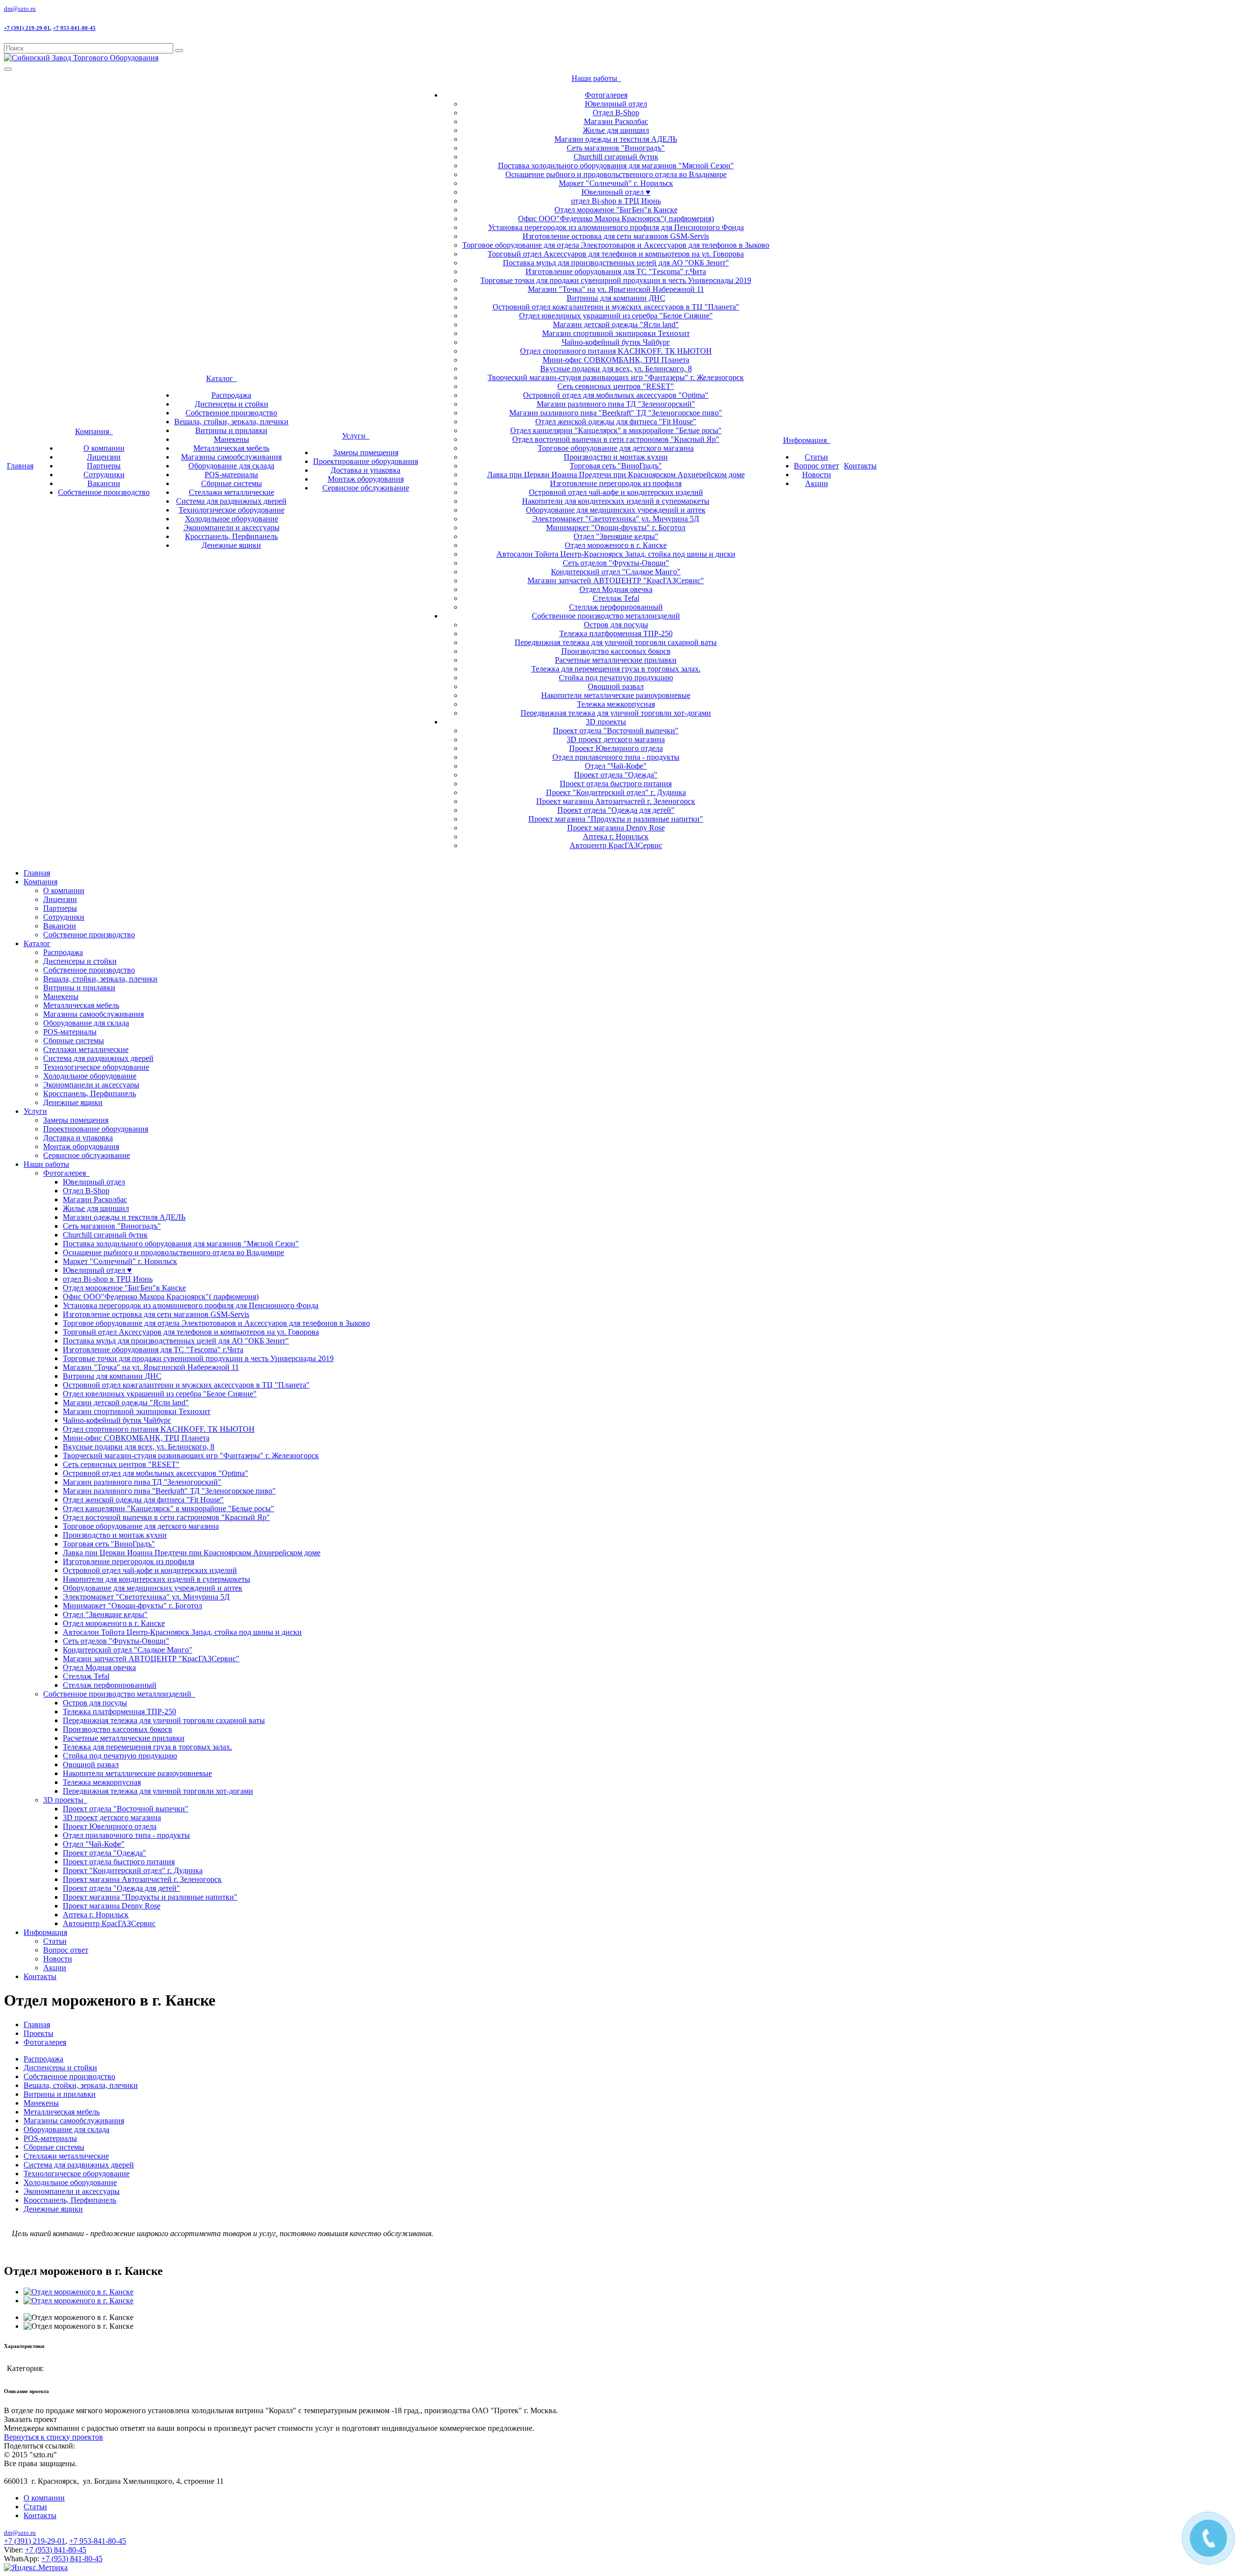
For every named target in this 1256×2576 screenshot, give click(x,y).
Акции (817, 483)
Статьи (816, 457)
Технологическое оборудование (232, 510)
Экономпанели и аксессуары (232, 528)
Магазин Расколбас (616, 121)
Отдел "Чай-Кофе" (616, 766)
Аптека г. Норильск (616, 837)
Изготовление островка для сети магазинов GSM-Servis (616, 236)
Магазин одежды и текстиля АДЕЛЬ (616, 139)
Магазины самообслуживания (231, 457)
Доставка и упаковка (366, 470)
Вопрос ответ (816, 466)
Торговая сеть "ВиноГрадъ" (616, 466)
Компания (94, 431)
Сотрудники (104, 475)
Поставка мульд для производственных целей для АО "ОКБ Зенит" (616, 263)
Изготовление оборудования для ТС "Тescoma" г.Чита (616, 271)
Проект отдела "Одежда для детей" (616, 810)
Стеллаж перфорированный (616, 607)
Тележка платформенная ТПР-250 (616, 633)
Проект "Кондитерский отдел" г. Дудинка (616, 792)
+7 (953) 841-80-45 (56, 2550)
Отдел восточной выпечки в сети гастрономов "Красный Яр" (616, 439)
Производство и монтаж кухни (616, 457)
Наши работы (596, 78)
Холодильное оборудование (232, 519)
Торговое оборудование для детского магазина (616, 448)
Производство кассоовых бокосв (616, 651)
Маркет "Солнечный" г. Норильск (616, 183)
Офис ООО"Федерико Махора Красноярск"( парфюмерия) (616, 219)
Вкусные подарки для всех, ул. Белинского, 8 (616, 369)
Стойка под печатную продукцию (616, 678)
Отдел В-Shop (616, 113)
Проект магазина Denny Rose (616, 828)
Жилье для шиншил (616, 130)
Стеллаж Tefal (616, 598)
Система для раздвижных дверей (231, 501)
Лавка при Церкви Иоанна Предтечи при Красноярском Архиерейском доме (616, 475)
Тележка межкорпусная (616, 704)
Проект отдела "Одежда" (616, 775)
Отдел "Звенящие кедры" (616, 536)
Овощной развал (616, 686)
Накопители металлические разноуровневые (616, 695)
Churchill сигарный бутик (616, 157)
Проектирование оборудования (366, 461)
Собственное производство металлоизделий (606, 616)
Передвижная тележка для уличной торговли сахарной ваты (616, 642)
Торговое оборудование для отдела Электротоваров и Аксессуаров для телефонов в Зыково (616, 245)
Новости (817, 475)
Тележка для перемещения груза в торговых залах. (616, 669)
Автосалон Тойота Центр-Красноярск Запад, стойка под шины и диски (616, 554)
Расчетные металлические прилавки (616, 660)
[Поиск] (179, 51)
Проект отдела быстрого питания (616, 784)
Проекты (39, 2033)
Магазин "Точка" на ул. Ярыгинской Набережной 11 (616, 289)
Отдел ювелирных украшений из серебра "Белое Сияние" (616, 316)
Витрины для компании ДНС (616, 298)
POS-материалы (231, 475)
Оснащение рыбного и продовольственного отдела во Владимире (616, 174)
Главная (20, 466)
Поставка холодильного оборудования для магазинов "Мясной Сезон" (616, 166)
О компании (104, 448)
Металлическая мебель (231, 448)
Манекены (232, 439)
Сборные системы (232, 483)
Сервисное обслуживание (366, 488)
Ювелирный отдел (616, 104)
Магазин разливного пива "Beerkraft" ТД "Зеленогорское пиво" (616, 413)
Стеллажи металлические (232, 492)
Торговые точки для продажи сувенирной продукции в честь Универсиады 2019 (616, 280)
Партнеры (104, 466)
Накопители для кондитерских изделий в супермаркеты (616, 501)
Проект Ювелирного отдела (616, 748)
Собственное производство (104, 492)
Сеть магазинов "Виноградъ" (616, 148)
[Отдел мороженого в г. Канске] (78, 2292)
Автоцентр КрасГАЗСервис (616, 845)
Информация (807, 440)
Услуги (356, 436)
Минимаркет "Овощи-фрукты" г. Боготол (616, 528)
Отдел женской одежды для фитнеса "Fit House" (616, 422)
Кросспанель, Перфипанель (231, 536)
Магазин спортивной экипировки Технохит (616, 333)
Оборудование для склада (231, 466)
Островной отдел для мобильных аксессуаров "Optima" (616, 395)
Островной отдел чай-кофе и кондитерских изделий (616, 492)
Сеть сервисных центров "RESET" (616, 386)
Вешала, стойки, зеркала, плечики (231, 422)
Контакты (860, 466)
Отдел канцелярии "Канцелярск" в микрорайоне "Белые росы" (616, 430)
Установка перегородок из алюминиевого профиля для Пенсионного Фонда (616, 227)
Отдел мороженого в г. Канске (616, 545)
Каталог (222, 378)
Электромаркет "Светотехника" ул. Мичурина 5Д (616, 519)
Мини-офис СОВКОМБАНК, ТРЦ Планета (616, 360)
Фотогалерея (606, 95)
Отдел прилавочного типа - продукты (616, 757)
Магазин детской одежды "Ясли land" (616, 324)
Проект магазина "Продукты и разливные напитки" (616, 819)
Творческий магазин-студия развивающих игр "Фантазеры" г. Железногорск (616, 377)
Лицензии (104, 457)
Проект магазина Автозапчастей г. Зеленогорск (616, 801)
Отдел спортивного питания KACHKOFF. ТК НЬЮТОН (616, 351)
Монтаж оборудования (366, 479)
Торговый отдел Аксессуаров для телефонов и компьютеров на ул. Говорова (616, 254)
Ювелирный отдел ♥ (616, 192)
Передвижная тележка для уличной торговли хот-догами (616, 713)
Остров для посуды (616, 625)
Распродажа (231, 395)
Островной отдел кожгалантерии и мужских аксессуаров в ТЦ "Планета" (616, 307)
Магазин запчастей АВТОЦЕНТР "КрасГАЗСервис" (616, 580)
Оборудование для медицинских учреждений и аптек (616, 510)
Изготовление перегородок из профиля (616, 483)
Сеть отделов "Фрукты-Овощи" (616, 563)
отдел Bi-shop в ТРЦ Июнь (616, 201)
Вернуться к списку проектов (53, 2437)
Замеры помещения (366, 452)
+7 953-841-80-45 (74, 28)
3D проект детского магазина (616, 739)
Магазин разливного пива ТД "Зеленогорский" (616, 404)
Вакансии (104, 483)
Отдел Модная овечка (616, 589)
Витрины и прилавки (231, 430)
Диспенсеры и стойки (232, 404)
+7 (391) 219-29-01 (27, 28)
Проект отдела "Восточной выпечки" (616, 731)
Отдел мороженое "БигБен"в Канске (616, 210)
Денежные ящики (231, 545)
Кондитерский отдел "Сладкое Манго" (616, 572)
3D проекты (606, 722)
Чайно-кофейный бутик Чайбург (616, 342)
